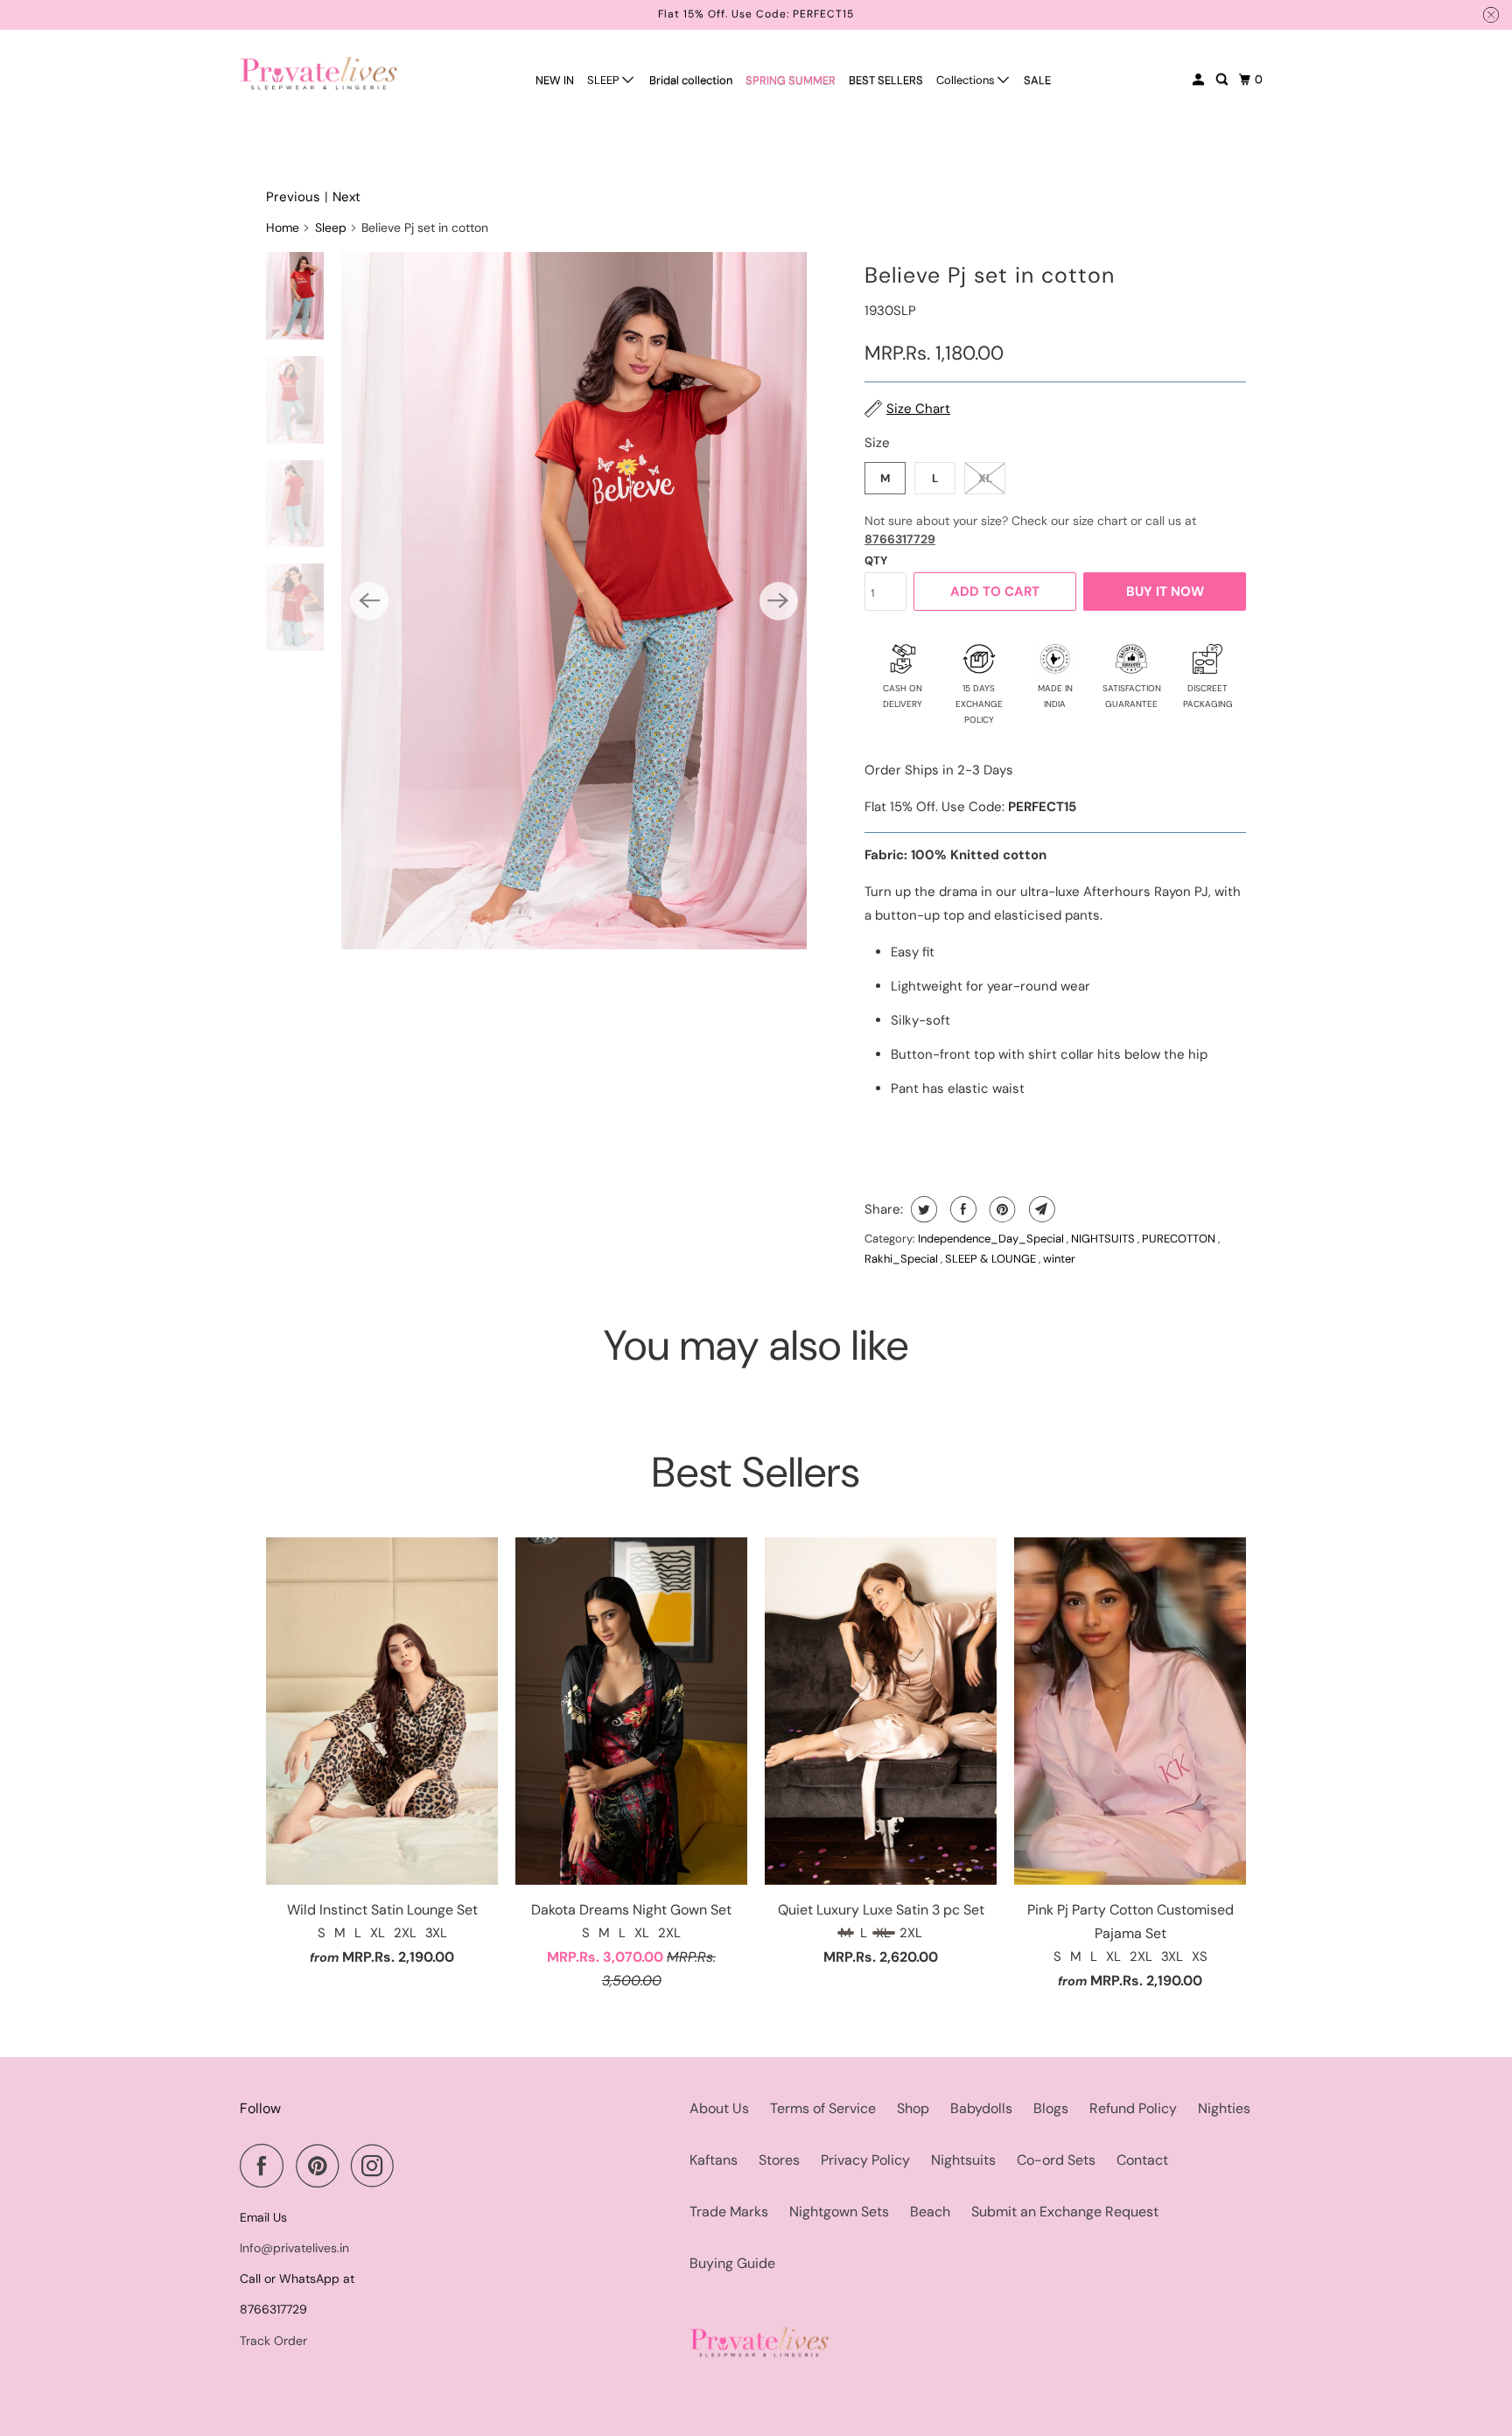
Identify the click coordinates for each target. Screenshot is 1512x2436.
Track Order (273, 2341)
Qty (876, 560)
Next (346, 197)
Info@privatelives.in (294, 2248)
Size (877, 443)
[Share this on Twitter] (922, 1209)
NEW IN (555, 80)
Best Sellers (756, 1472)
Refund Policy (1133, 2108)
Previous (293, 197)
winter (1059, 1259)
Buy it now (1165, 591)
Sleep (331, 227)
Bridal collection (691, 80)
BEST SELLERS (886, 80)
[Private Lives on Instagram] (377, 2166)
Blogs (1051, 2108)
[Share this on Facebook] (961, 1209)
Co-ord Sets (1056, 2160)
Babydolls (981, 2108)
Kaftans (714, 2160)
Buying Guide (732, 2263)
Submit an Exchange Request (1065, 2212)
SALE (1037, 80)
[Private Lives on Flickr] (411, 2166)
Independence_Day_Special (992, 1239)
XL (985, 478)
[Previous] (369, 601)
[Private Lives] (318, 73)
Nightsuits (963, 2160)
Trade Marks (729, 2212)
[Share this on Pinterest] (1001, 1209)
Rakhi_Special (903, 1259)
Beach (930, 2212)
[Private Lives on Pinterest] (322, 2166)
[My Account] (1200, 80)
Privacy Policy (865, 2160)
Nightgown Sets (839, 2212)
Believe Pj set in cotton (990, 275)
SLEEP (605, 80)
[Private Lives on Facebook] (266, 2166)
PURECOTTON (1180, 1239)
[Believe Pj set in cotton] (574, 600)
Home (283, 227)
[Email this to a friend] (1040, 1209)
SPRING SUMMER (791, 80)
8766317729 (900, 539)
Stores (779, 2160)
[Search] (1223, 80)
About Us (719, 2108)
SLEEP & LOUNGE (992, 1259)
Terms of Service (823, 2108)
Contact (1142, 2160)
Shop (913, 2108)
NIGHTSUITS (1104, 1239)
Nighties (1224, 2108)
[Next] (779, 601)
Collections (967, 80)
